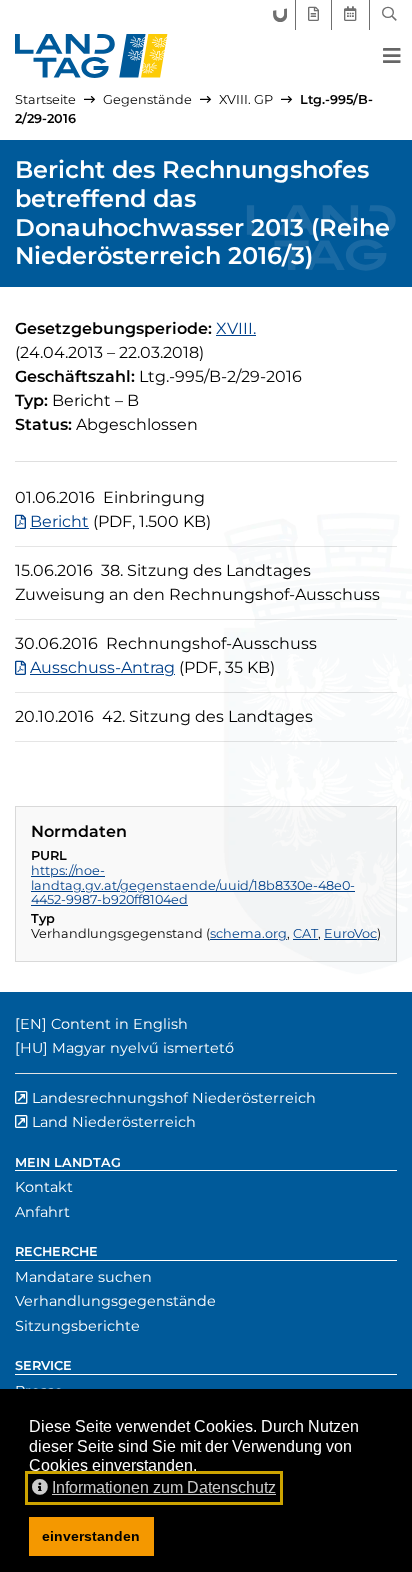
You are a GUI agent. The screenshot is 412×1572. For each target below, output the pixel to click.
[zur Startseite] (91, 56)
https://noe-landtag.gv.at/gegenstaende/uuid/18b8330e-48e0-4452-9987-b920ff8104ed (193, 885)
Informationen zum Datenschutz (164, 1487)
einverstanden (91, 1536)
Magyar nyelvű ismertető (143, 1048)
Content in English (119, 1024)
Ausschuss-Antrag (102, 667)
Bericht (59, 521)
